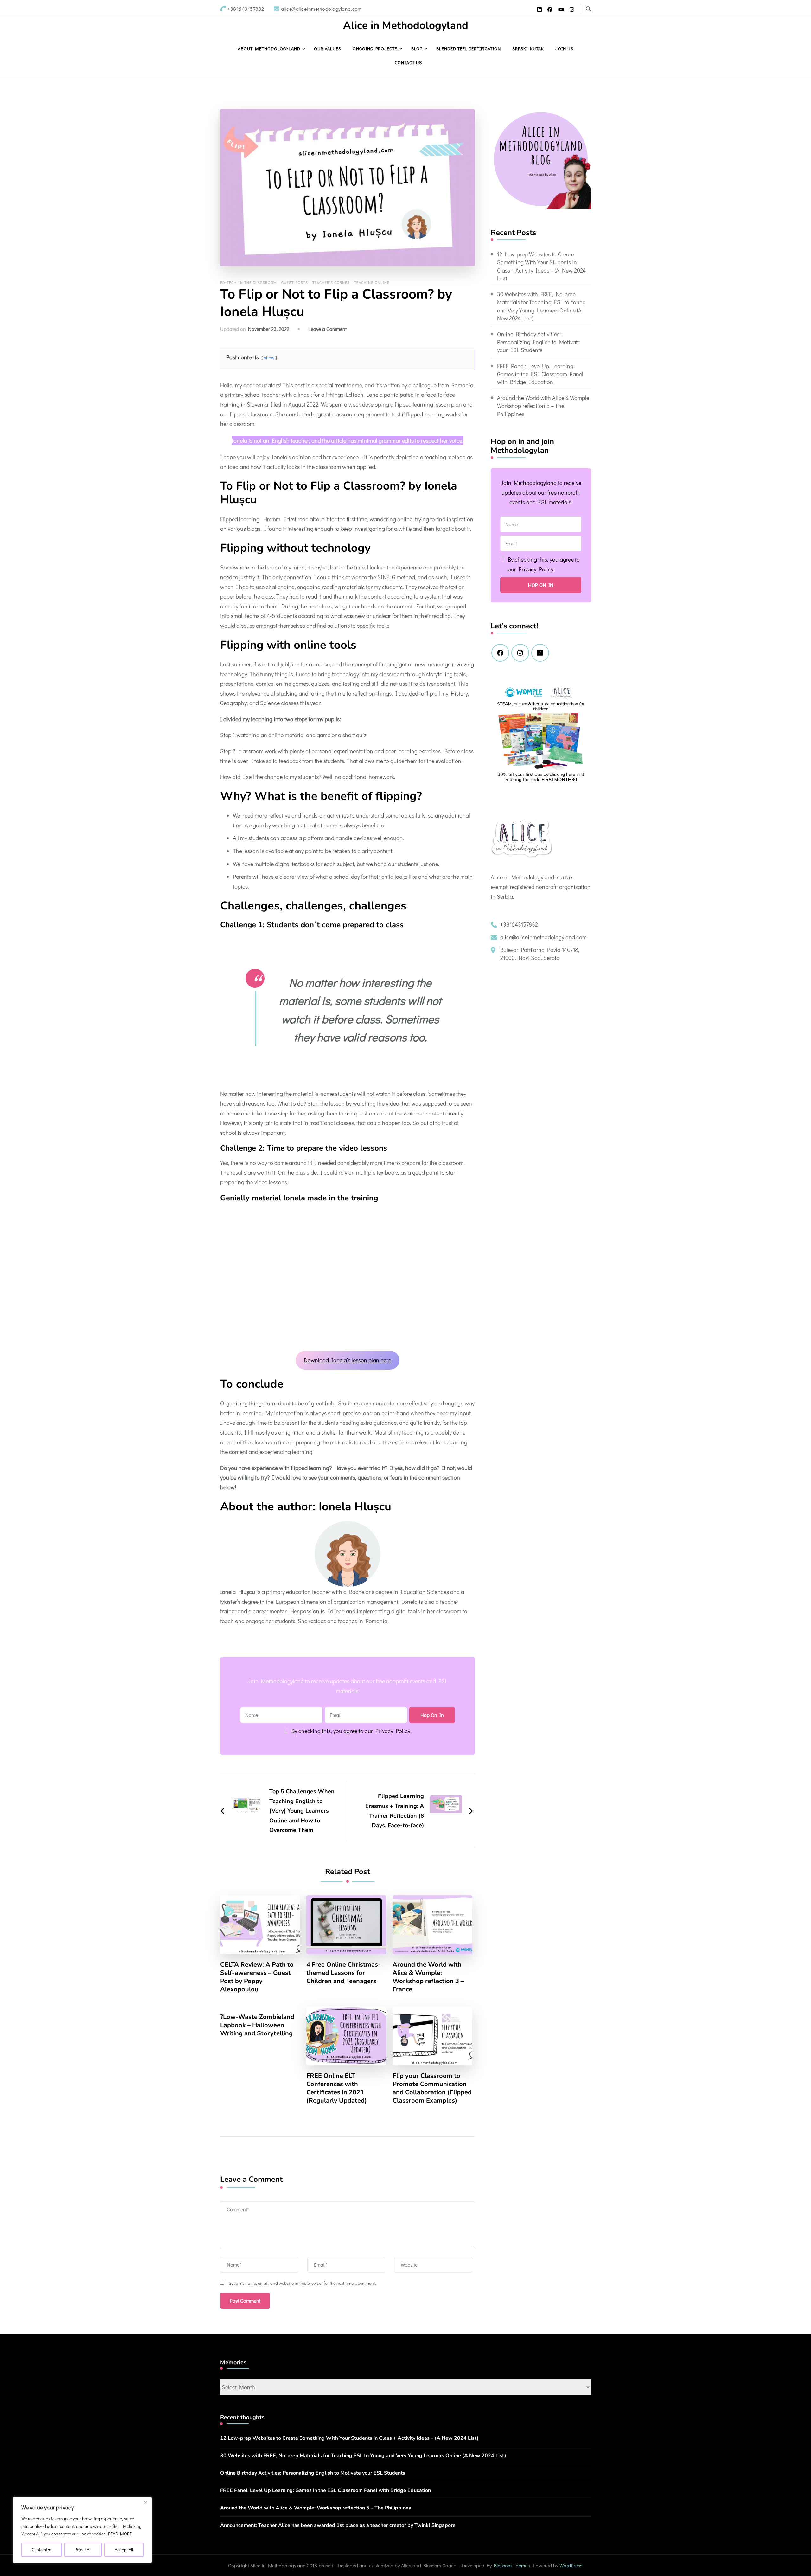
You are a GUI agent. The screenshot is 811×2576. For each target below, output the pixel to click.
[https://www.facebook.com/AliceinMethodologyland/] (500, 653)
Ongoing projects (375, 49)
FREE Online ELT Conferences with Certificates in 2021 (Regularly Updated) (337, 2088)
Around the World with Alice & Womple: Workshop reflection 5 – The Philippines (544, 406)
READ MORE (120, 2534)
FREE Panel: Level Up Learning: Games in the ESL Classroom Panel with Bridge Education (540, 374)
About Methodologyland (269, 49)
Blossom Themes (512, 2565)
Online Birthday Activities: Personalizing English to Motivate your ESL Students (539, 342)
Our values (328, 49)
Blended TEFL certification (469, 49)
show (269, 358)
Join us (564, 49)
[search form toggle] (588, 9)
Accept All (124, 2550)
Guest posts (295, 282)
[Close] (145, 2502)
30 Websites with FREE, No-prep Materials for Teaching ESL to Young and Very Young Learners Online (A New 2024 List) (541, 306)
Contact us (408, 63)
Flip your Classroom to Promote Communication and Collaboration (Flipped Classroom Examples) (432, 2088)
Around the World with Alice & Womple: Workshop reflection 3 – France (428, 1977)
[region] (82, 2530)
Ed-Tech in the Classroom (249, 282)
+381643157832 (519, 924)
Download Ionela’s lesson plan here (348, 1360)
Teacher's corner (331, 282)
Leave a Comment (327, 329)
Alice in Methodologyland (406, 26)
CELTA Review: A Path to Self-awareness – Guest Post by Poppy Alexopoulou (257, 1977)
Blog (417, 49)
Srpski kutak (528, 49)
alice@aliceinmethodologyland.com (543, 937)
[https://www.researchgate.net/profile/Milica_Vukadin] (540, 653)
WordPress (571, 2565)
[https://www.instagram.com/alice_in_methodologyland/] (520, 653)
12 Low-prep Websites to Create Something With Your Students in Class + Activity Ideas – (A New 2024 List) (541, 266)
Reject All (83, 2550)
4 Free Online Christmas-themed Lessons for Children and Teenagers (344, 1973)
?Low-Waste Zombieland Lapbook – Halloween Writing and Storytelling (257, 2025)
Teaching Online (372, 282)
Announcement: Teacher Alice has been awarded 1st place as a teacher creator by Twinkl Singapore (338, 2525)
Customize (42, 2550)
